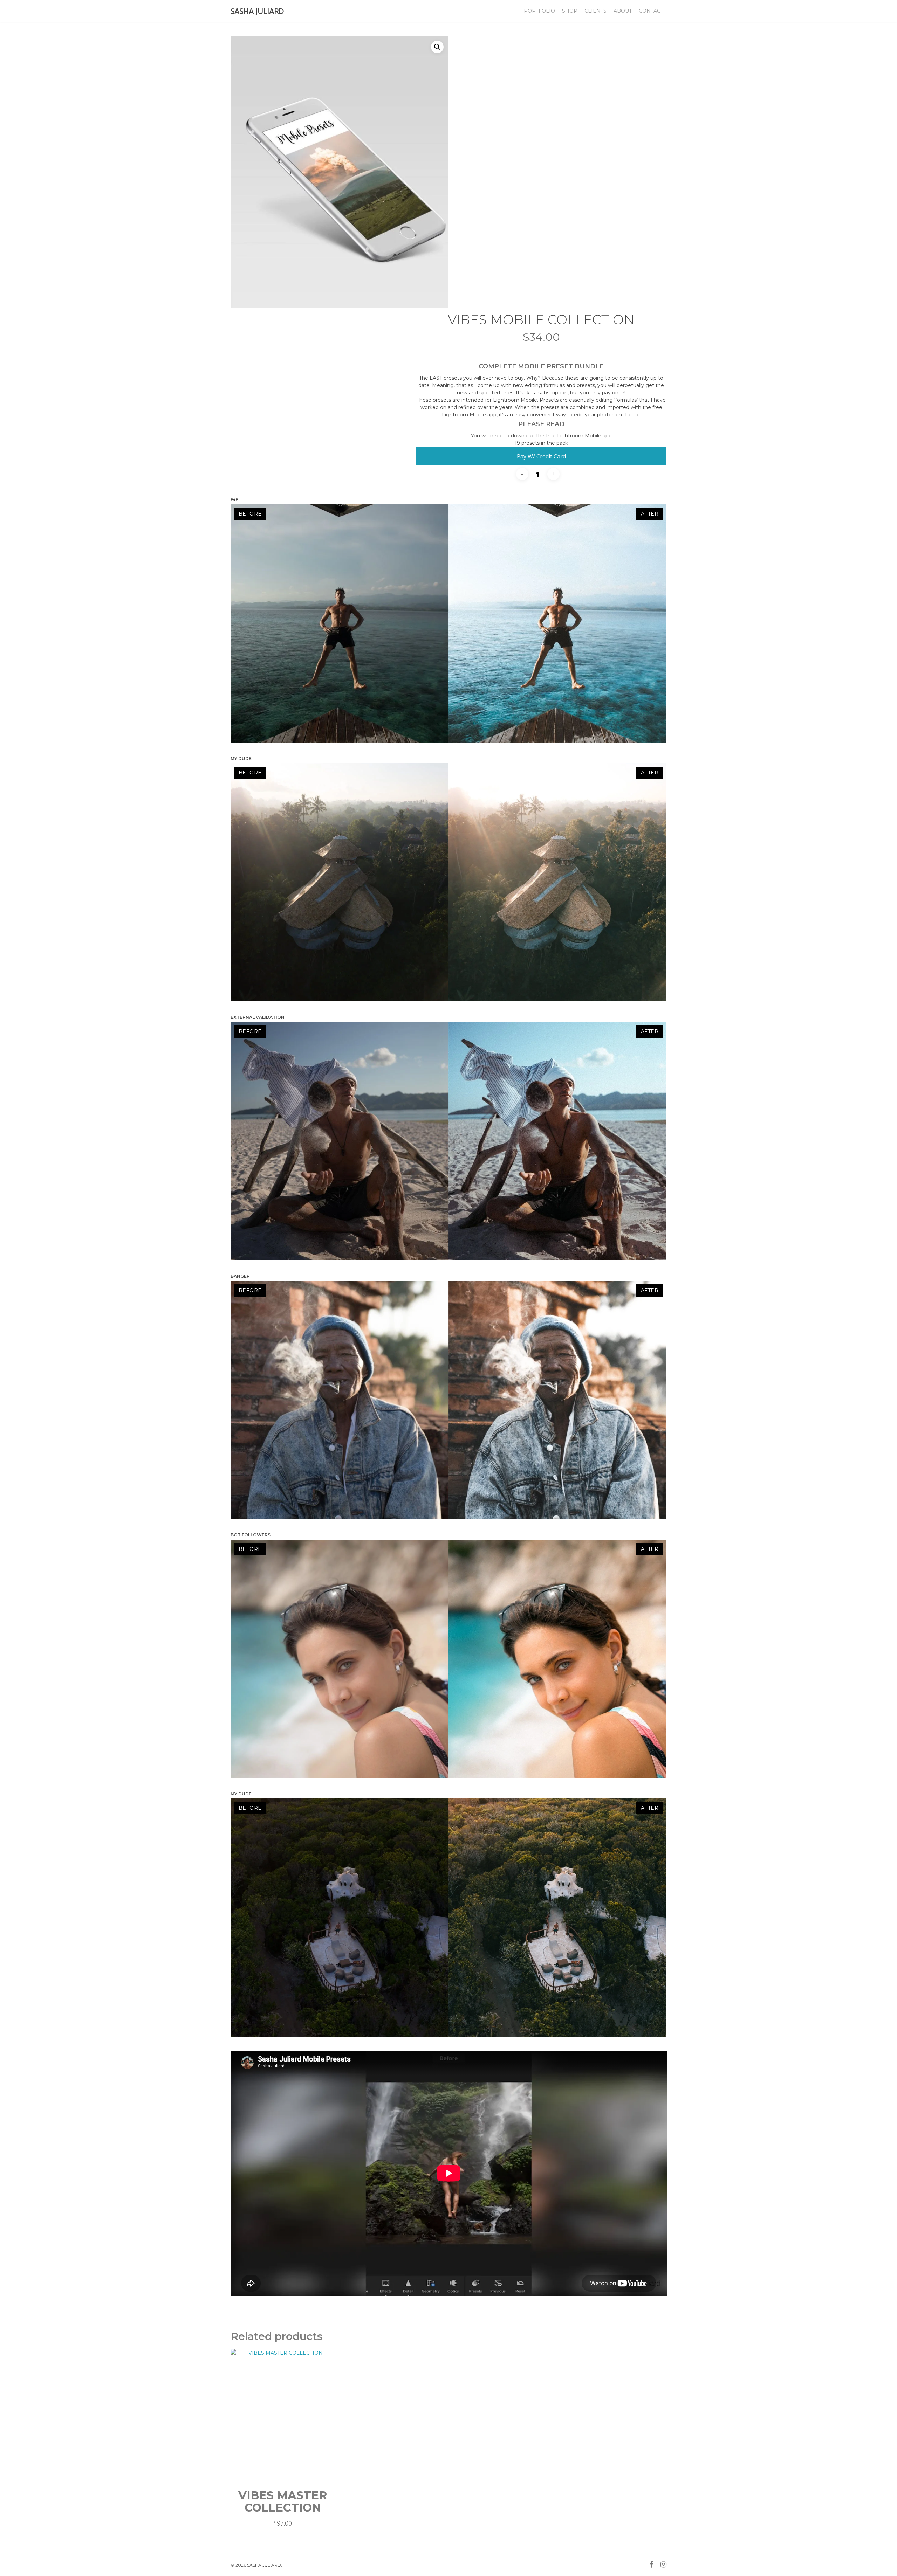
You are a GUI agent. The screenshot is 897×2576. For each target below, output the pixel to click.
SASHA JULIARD (257, 11)
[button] (437, 47)
